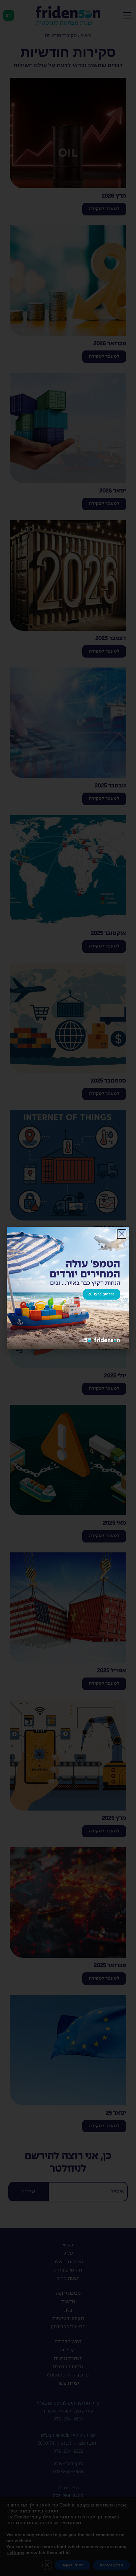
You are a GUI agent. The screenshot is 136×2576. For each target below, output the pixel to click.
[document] (68, 1288)
